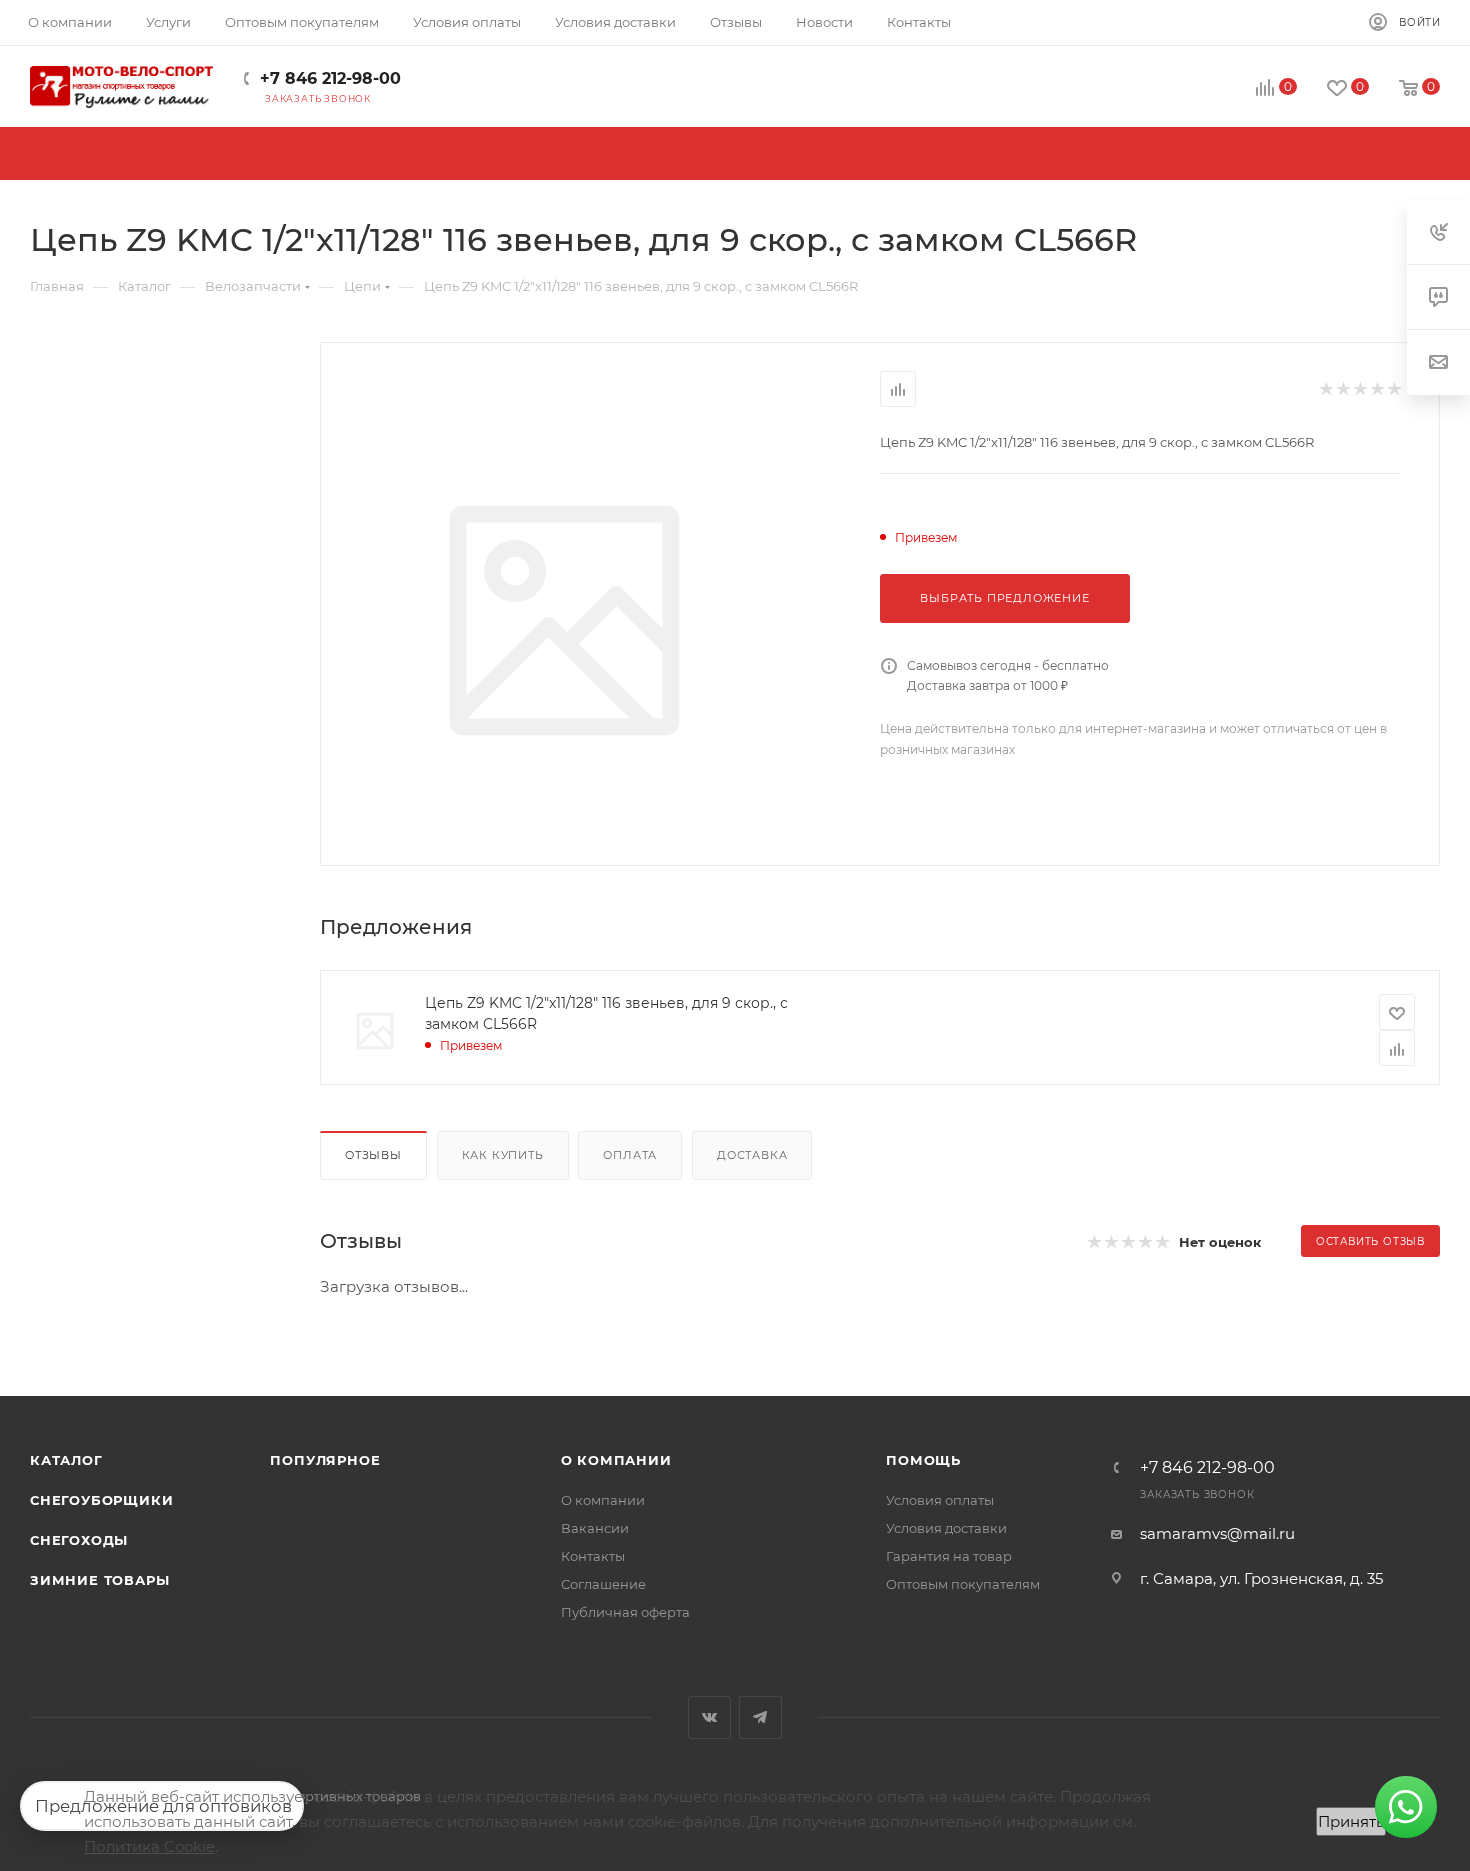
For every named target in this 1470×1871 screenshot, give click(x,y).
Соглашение (603, 1584)
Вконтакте (709, 1717)
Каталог (66, 1460)
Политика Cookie (149, 1846)
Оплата (630, 1155)
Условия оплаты (940, 1500)
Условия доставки (946, 1528)
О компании (616, 1460)
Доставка (752, 1155)
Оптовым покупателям (963, 1584)
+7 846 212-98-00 (330, 78)
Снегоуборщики (101, 1500)
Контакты (593, 1556)
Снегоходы (79, 1540)
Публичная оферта (625, 1612)
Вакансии (595, 1528)
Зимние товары (99, 1580)
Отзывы (373, 1155)
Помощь (923, 1460)
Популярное (325, 1460)
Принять (1351, 1821)
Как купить (503, 1155)
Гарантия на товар (949, 1556)
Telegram (760, 1717)
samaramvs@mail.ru (1217, 1533)
